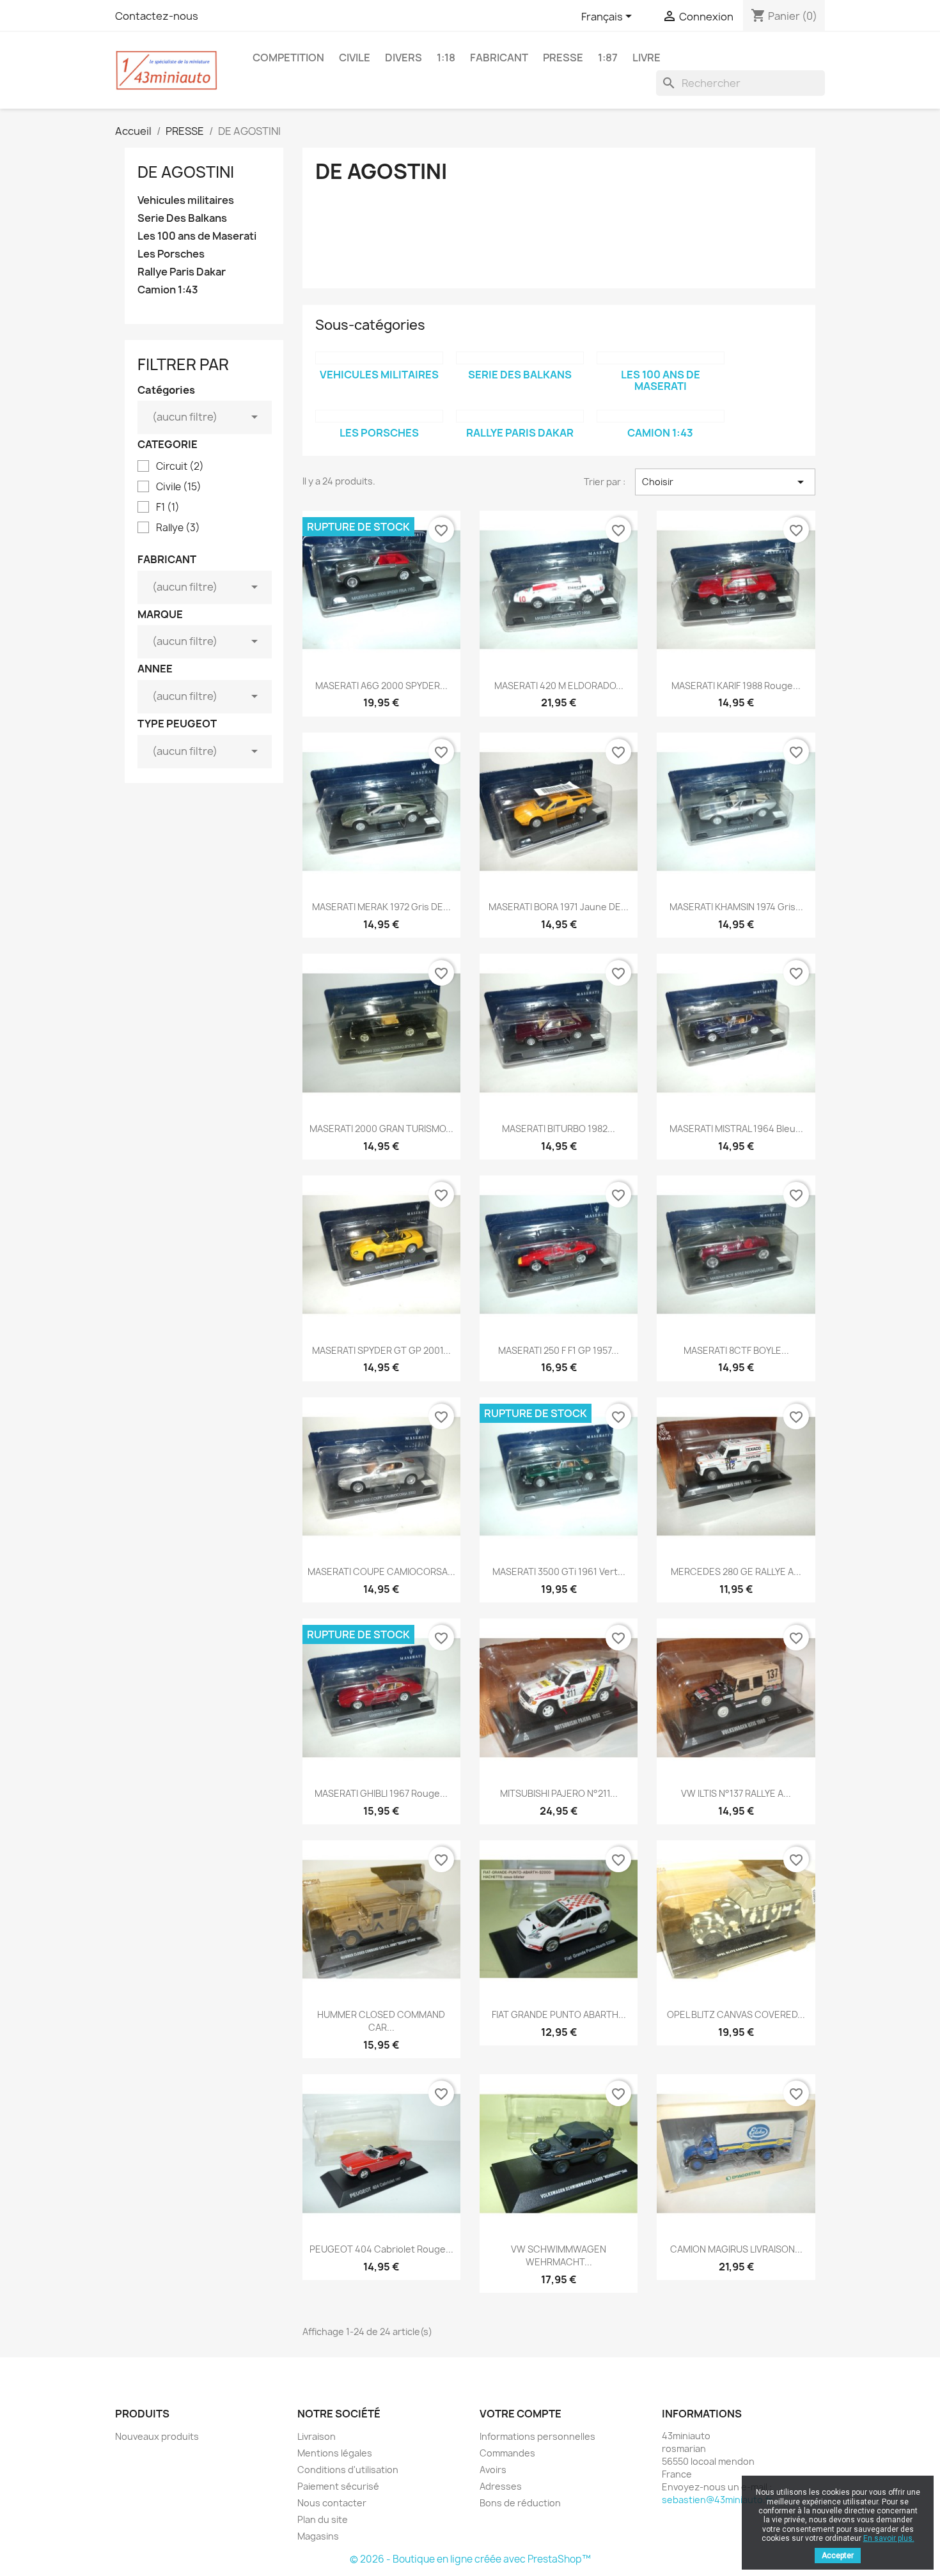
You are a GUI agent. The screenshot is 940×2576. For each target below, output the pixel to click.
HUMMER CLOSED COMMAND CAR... (381, 2021)
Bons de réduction (520, 2503)
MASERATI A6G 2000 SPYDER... (381, 686)
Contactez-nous (157, 16)
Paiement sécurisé (338, 2486)
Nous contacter (332, 2503)
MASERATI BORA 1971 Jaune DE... (559, 907)
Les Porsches (171, 254)
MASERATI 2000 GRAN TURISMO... (381, 1129)
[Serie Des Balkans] (520, 358)
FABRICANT (499, 58)
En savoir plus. (889, 2538)
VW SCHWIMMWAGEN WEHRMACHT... (559, 2255)
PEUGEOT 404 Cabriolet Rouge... (381, 2249)
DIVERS (403, 58)
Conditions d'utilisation (348, 2470)
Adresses (501, 2486)
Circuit (180, 467)
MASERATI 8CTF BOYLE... (736, 1350)
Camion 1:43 (168, 290)
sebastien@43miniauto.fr (717, 2500)
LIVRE (646, 58)
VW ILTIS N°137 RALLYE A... (736, 1793)
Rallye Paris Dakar (182, 272)
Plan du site (323, 2519)
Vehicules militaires (186, 200)
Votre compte (521, 2414)
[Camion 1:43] (661, 416)
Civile (179, 487)
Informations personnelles (537, 2436)
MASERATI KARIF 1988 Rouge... (736, 686)
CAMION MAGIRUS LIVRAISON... (736, 2249)
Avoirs (493, 2470)
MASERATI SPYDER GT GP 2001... (381, 1350)
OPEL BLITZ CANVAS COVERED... (736, 2014)
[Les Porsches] (379, 416)
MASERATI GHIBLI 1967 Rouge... (381, 1793)
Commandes (507, 2453)
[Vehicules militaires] (379, 358)
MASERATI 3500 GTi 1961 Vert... (559, 1571)
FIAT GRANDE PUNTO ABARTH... (559, 2014)
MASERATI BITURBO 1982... (559, 1129)
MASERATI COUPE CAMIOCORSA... (381, 1571)
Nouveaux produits (157, 2436)
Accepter (838, 2556)
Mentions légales (335, 2453)
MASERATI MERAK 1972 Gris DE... (381, 907)
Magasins (318, 2536)
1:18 (446, 58)
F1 (168, 508)
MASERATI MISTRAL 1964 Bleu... (736, 1129)
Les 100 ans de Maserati (197, 236)
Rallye (178, 528)
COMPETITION (288, 58)
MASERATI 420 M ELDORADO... (559, 686)
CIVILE (355, 58)
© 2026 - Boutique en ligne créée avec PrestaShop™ (470, 2559)
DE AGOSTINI (186, 172)
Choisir (725, 482)
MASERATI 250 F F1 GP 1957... (559, 1350)
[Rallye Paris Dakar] (520, 416)
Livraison (317, 2436)
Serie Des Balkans (182, 218)
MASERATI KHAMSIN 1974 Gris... (736, 907)
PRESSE (563, 58)
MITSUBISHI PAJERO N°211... (559, 1793)
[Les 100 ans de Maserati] (661, 358)
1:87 (608, 58)
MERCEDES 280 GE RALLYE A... (736, 1571)
